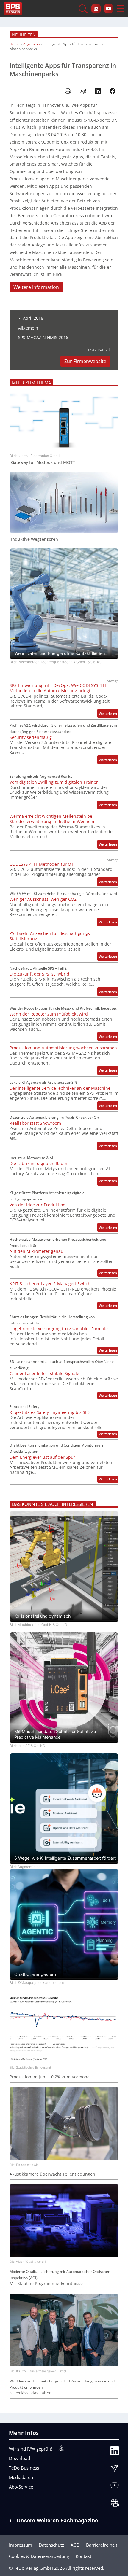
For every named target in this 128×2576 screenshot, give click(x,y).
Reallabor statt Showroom (35, 1123)
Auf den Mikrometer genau (36, 1251)
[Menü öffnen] (121, 9)
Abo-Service (21, 2487)
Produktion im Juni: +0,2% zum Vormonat (50, 2077)
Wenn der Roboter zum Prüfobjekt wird (49, 1014)
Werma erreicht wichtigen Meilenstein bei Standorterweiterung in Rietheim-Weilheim (53, 819)
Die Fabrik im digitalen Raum (38, 1164)
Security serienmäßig (31, 737)
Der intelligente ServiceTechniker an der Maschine (60, 1088)
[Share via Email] (83, 91)
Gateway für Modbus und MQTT (43, 462)
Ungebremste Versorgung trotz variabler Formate (59, 1329)
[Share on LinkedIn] (98, 91)
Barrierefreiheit (102, 2545)
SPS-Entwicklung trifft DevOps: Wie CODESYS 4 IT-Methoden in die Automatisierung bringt (59, 688)
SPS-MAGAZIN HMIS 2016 (43, 337)
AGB (75, 2545)
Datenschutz (51, 2545)
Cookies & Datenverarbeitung (39, 2556)
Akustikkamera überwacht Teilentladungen (52, 2174)
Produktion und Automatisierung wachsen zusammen (63, 1048)
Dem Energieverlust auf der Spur (42, 1457)
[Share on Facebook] (113, 91)
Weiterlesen (109, 714)
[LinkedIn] (115, 2452)
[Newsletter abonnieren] (115, 2470)
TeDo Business (24, 2468)
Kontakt (83, 2556)
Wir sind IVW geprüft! (31, 2449)
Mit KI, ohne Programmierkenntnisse (46, 2284)
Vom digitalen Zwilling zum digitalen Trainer (54, 782)
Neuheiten (24, 35)
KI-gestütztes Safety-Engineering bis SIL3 (50, 1412)
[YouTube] (115, 2487)
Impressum (21, 2545)
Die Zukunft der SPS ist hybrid (39, 974)
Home (15, 44)
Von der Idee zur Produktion (38, 1205)
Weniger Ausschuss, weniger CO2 (43, 899)
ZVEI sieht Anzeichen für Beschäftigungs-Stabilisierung (50, 936)
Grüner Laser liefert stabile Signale (44, 1374)
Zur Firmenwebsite (85, 361)
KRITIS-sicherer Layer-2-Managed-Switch (50, 1284)
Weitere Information (36, 287)
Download (19, 2458)
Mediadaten (21, 2477)
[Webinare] (115, 2504)
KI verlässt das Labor (30, 2393)
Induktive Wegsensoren (35, 539)
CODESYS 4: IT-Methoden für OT (42, 864)
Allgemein (32, 44)
